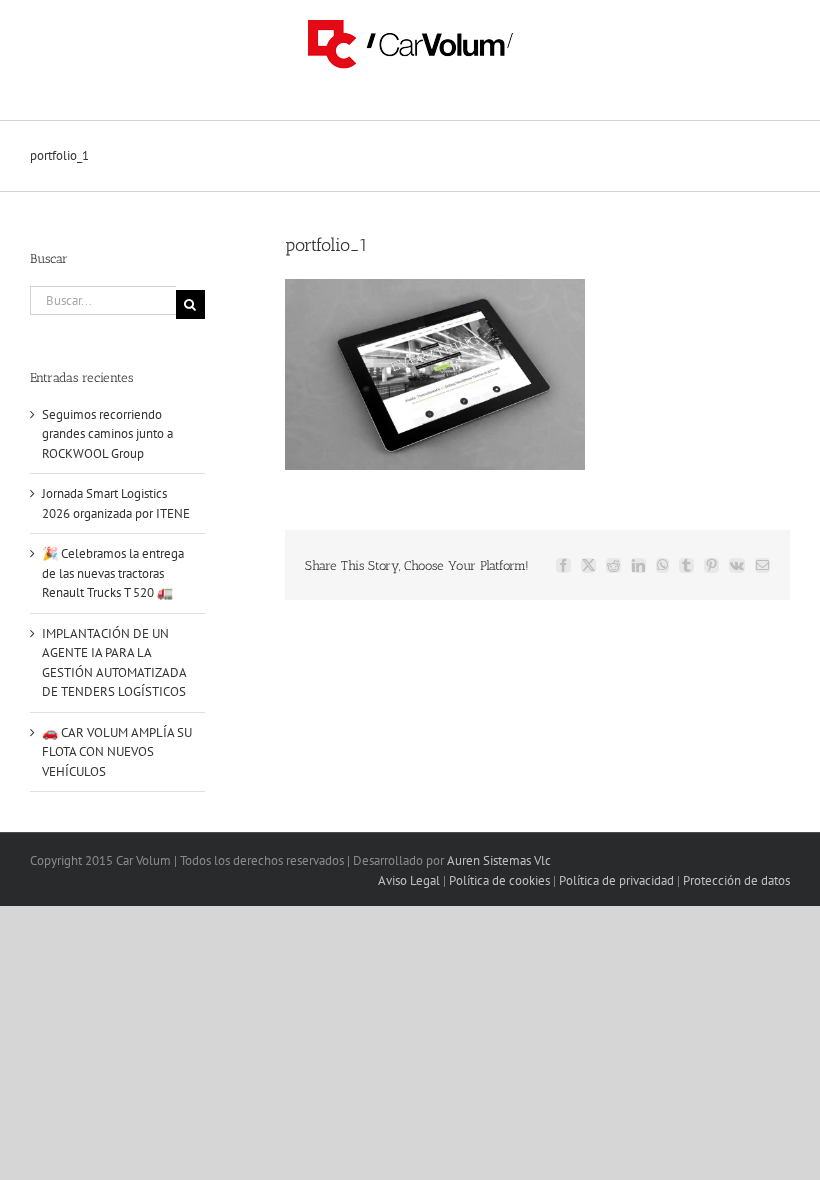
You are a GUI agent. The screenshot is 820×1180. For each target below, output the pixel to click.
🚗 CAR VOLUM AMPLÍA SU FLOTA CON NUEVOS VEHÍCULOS (117, 752)
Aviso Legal (409, 880)
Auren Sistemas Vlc (499, 860)
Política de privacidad (616, 880)
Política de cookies (499, 880)
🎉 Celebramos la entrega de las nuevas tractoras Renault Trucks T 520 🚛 (113, 573)
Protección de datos (736, 880)
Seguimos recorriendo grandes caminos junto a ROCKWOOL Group (107, 434)
